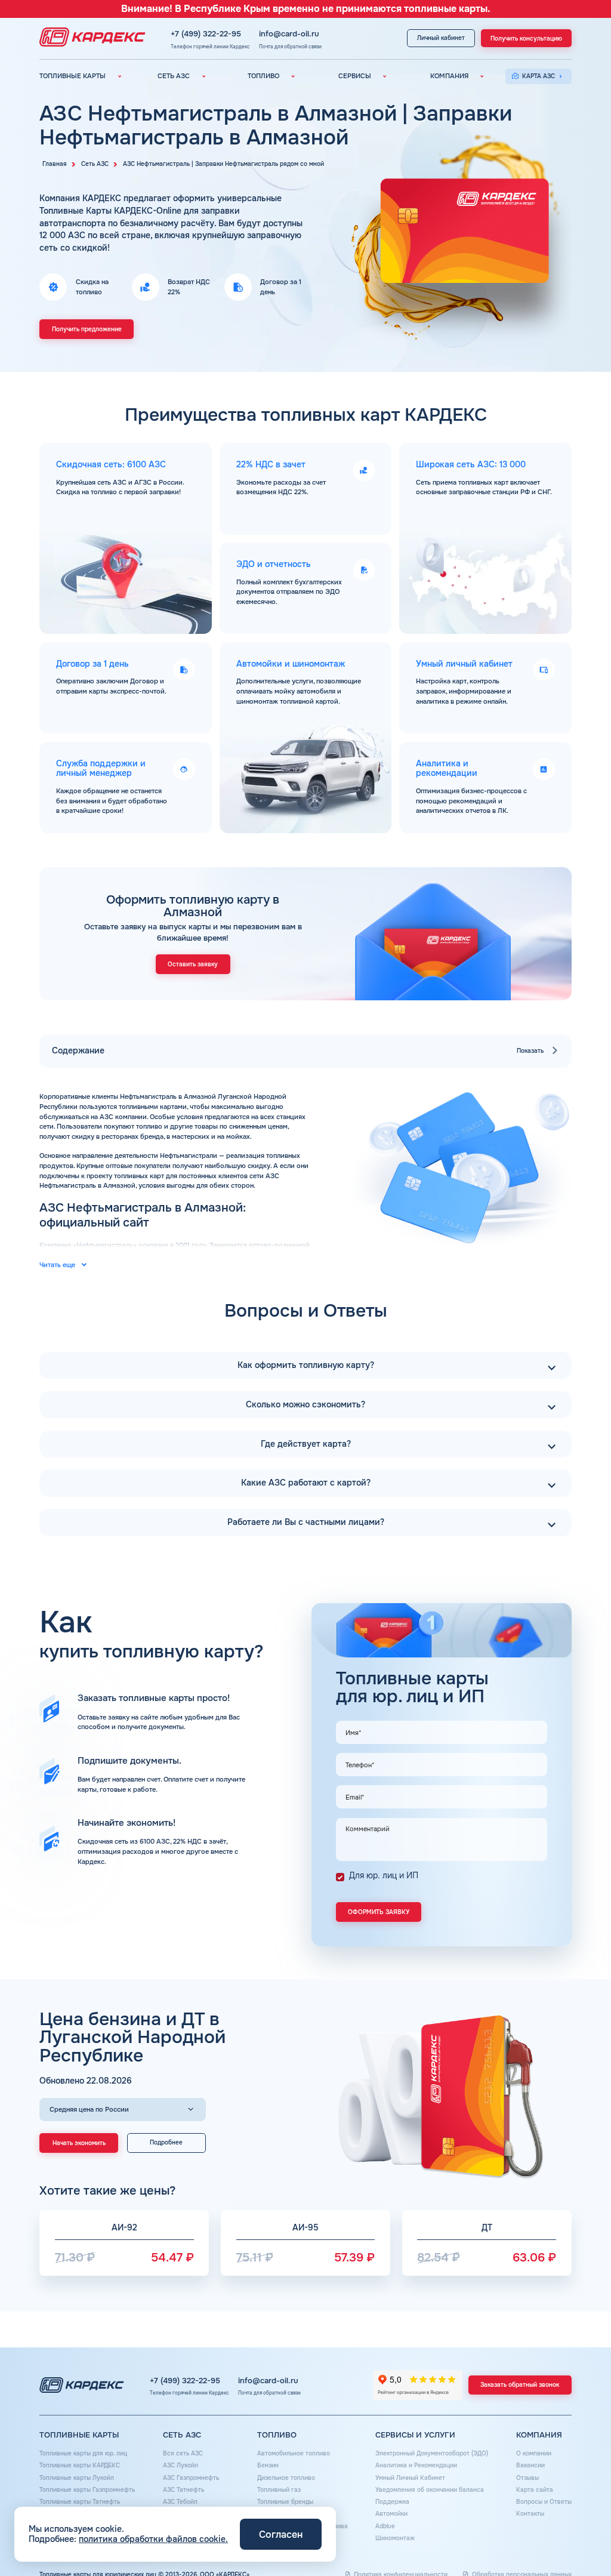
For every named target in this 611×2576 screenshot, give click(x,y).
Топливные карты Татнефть (80, 2502)
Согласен (281, 2535)
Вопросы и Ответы (544, 2502)
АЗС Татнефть (183, 2490)
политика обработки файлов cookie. (153, 2539)
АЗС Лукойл (180, 2465)
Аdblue (385, 2526)
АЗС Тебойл (180, 2502)
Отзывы (527, 2478)
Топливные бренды (285, 2502)
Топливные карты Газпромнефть (87, 2490)
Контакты (530, 2514)
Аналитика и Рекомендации (416, 2465)
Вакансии (530, 2465)
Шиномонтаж (395, 2538)
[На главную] (90, 38)
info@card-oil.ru (289, 34)
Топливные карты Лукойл (77, 2478)
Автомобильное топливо (294, 2453)
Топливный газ (279, 2490)
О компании (534, 2453)
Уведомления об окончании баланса (430, 2490)
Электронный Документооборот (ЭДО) (432, 2453)
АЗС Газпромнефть (191, 2478)
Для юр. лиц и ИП (384, 1875)
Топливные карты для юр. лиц (83, 2453)
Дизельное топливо (286, 2478)
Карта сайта (535, 2490)
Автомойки (391, 2514)
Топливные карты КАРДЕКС (80, 2465)
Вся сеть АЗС (183, 2453)
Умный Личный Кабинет (410, 2478)
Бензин (268, 2465)
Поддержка (392, 2502)
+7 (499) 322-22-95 (206, 34)
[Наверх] (576, 2541)
